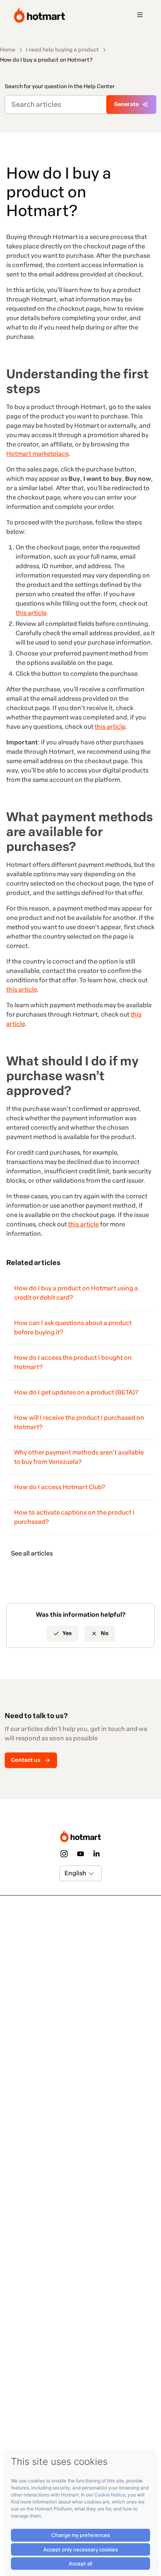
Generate (126, 104)
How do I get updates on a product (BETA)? (76, 1392)
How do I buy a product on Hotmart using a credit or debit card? (76, 1293)
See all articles (32, 1553)
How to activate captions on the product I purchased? (74, 1517)
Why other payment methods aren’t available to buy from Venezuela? (79, 1457)
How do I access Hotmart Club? (60, 1487)
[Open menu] (140, 15)
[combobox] (65, 1873)
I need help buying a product (62, 50)
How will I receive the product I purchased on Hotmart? (79, 1422)
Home (8, 50)
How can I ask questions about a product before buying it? (73, 1328)
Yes (67, 1633)
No (105, 1633)
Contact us (26, 1760)
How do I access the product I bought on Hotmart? (73, 1362)
